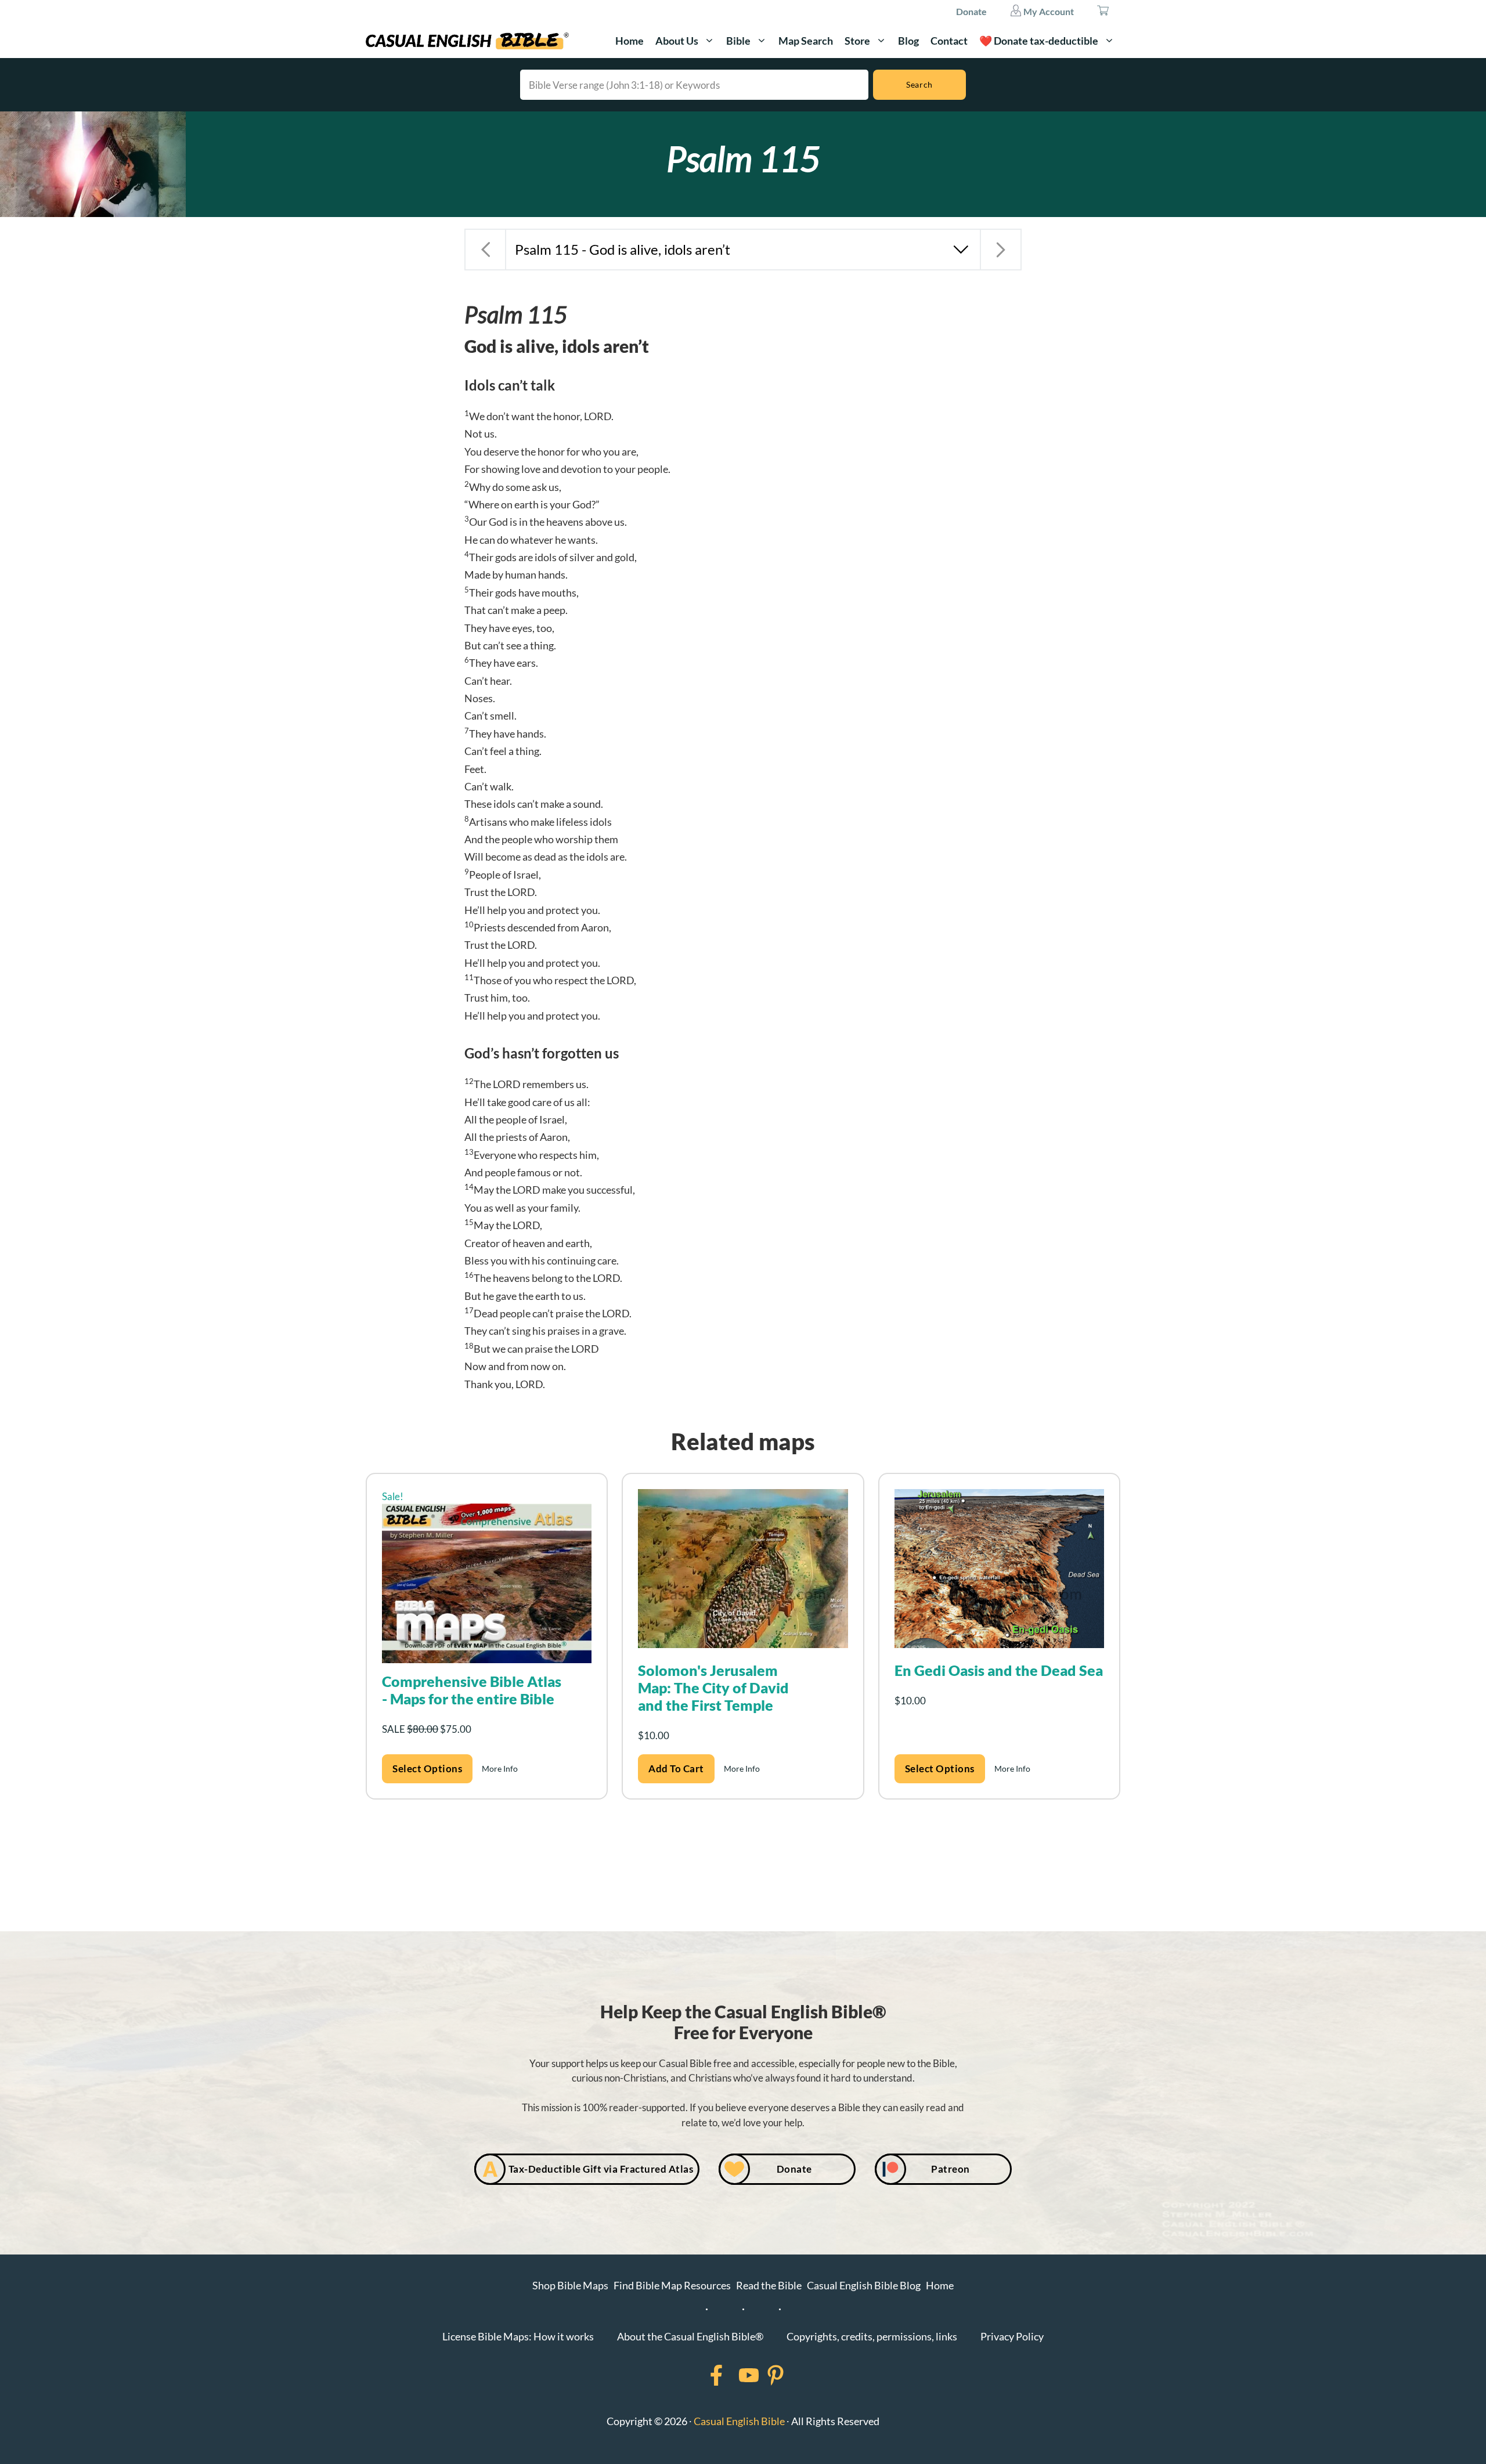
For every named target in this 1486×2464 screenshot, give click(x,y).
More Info (500, 1768)
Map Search (806, 41)
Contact (949, 41)
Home (630, 41)
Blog (908, 41)
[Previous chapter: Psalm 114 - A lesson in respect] (485, 250)
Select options (427, 1768)
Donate (971, 11)
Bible (738, 41)
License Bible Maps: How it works (518, 2336)
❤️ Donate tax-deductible (1039, 41)
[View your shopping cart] (1103, 12)
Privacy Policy (1012, 2336)
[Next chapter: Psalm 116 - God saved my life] (1001, 250)
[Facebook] (701, 2375)
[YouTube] (734, 2375)
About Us (677, 41)
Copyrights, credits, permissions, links (872, 2336)
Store (857, 41)
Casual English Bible (739, 2421)
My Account (1048, 11)
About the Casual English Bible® (690, 2336)
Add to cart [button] (676, 1768)
